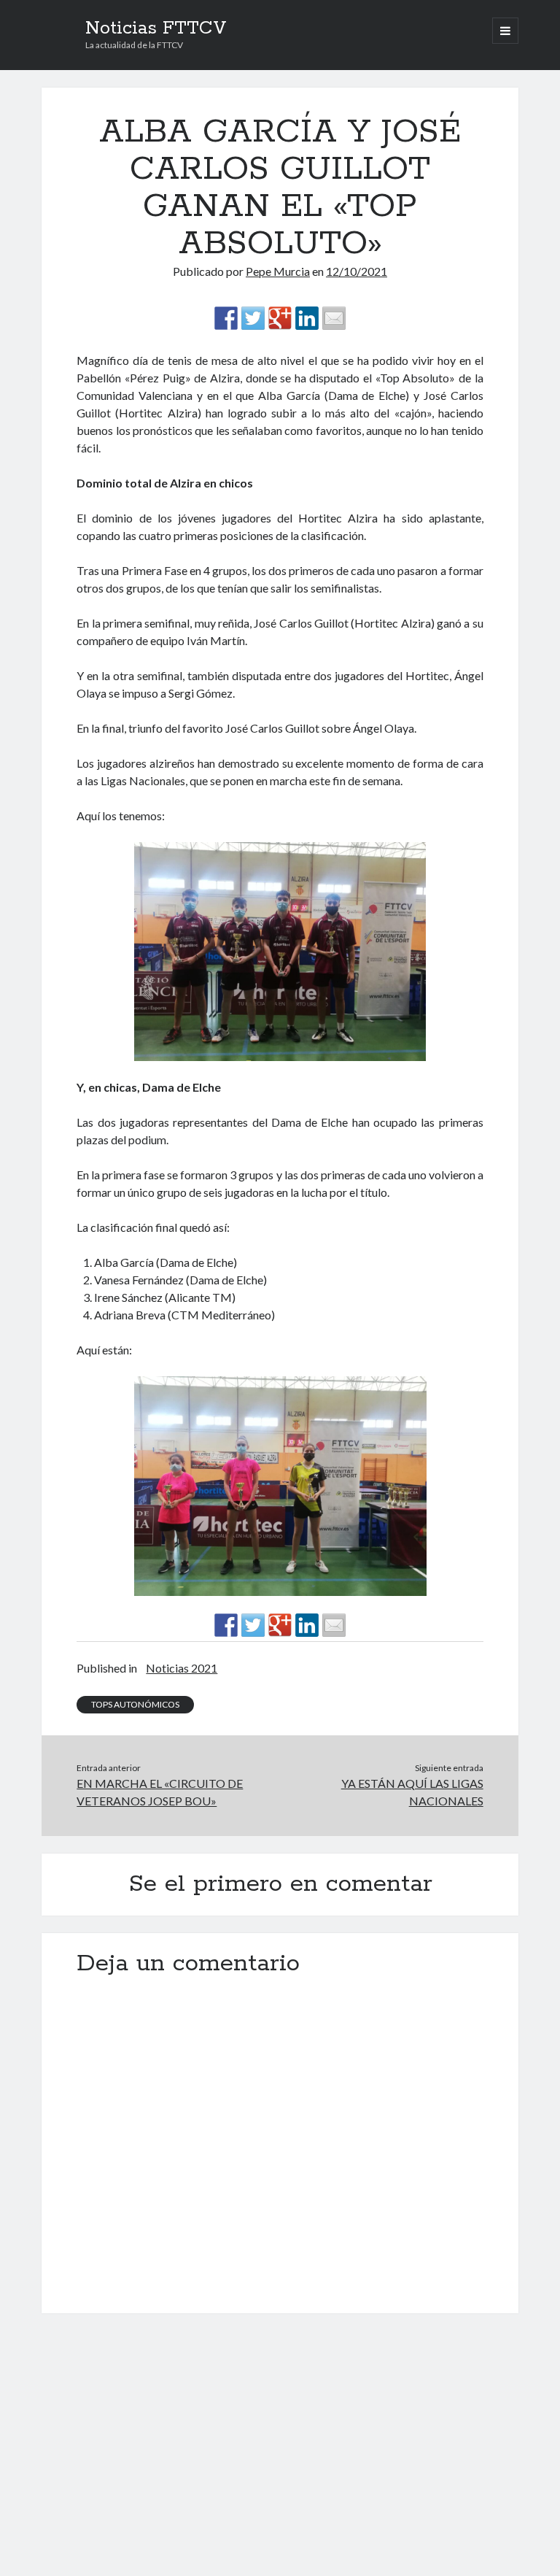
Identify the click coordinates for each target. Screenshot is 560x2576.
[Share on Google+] (280, 318)
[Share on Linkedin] (307, 318)
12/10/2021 (357, 271)
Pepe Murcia (278, 271)
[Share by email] (334, 318)
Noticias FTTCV (156, 28)
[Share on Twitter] (253, 318)
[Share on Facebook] (226, 318)
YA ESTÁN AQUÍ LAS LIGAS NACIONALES (412, 1792)
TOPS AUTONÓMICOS (135, 1704)
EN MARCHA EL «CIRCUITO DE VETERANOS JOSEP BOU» (160, 1792)
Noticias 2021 (182, 1668)
